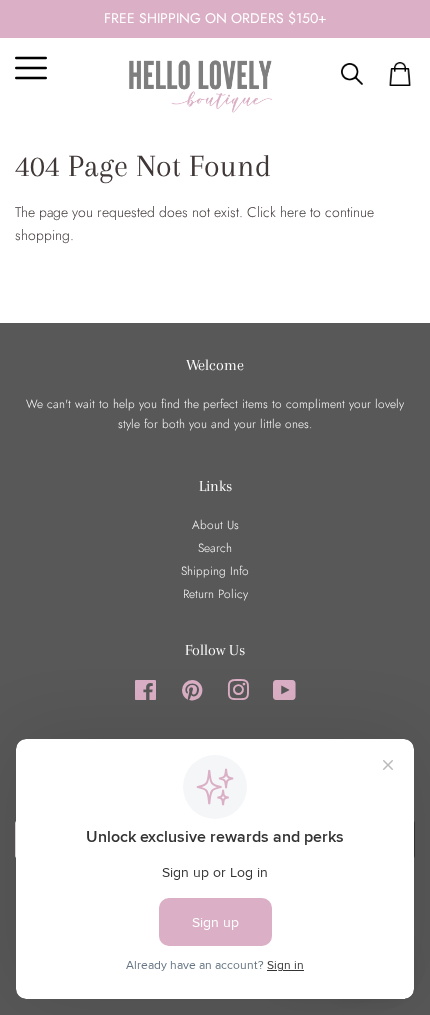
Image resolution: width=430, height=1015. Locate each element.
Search (215, 547)
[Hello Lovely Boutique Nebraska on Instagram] (238, 694)
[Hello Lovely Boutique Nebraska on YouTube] (284, 694)
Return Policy (215, 593)
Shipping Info (215, 570)
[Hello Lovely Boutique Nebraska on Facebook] (145, 694)
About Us (215, 524)
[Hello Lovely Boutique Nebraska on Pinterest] (192, 694)
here (293, 212)
